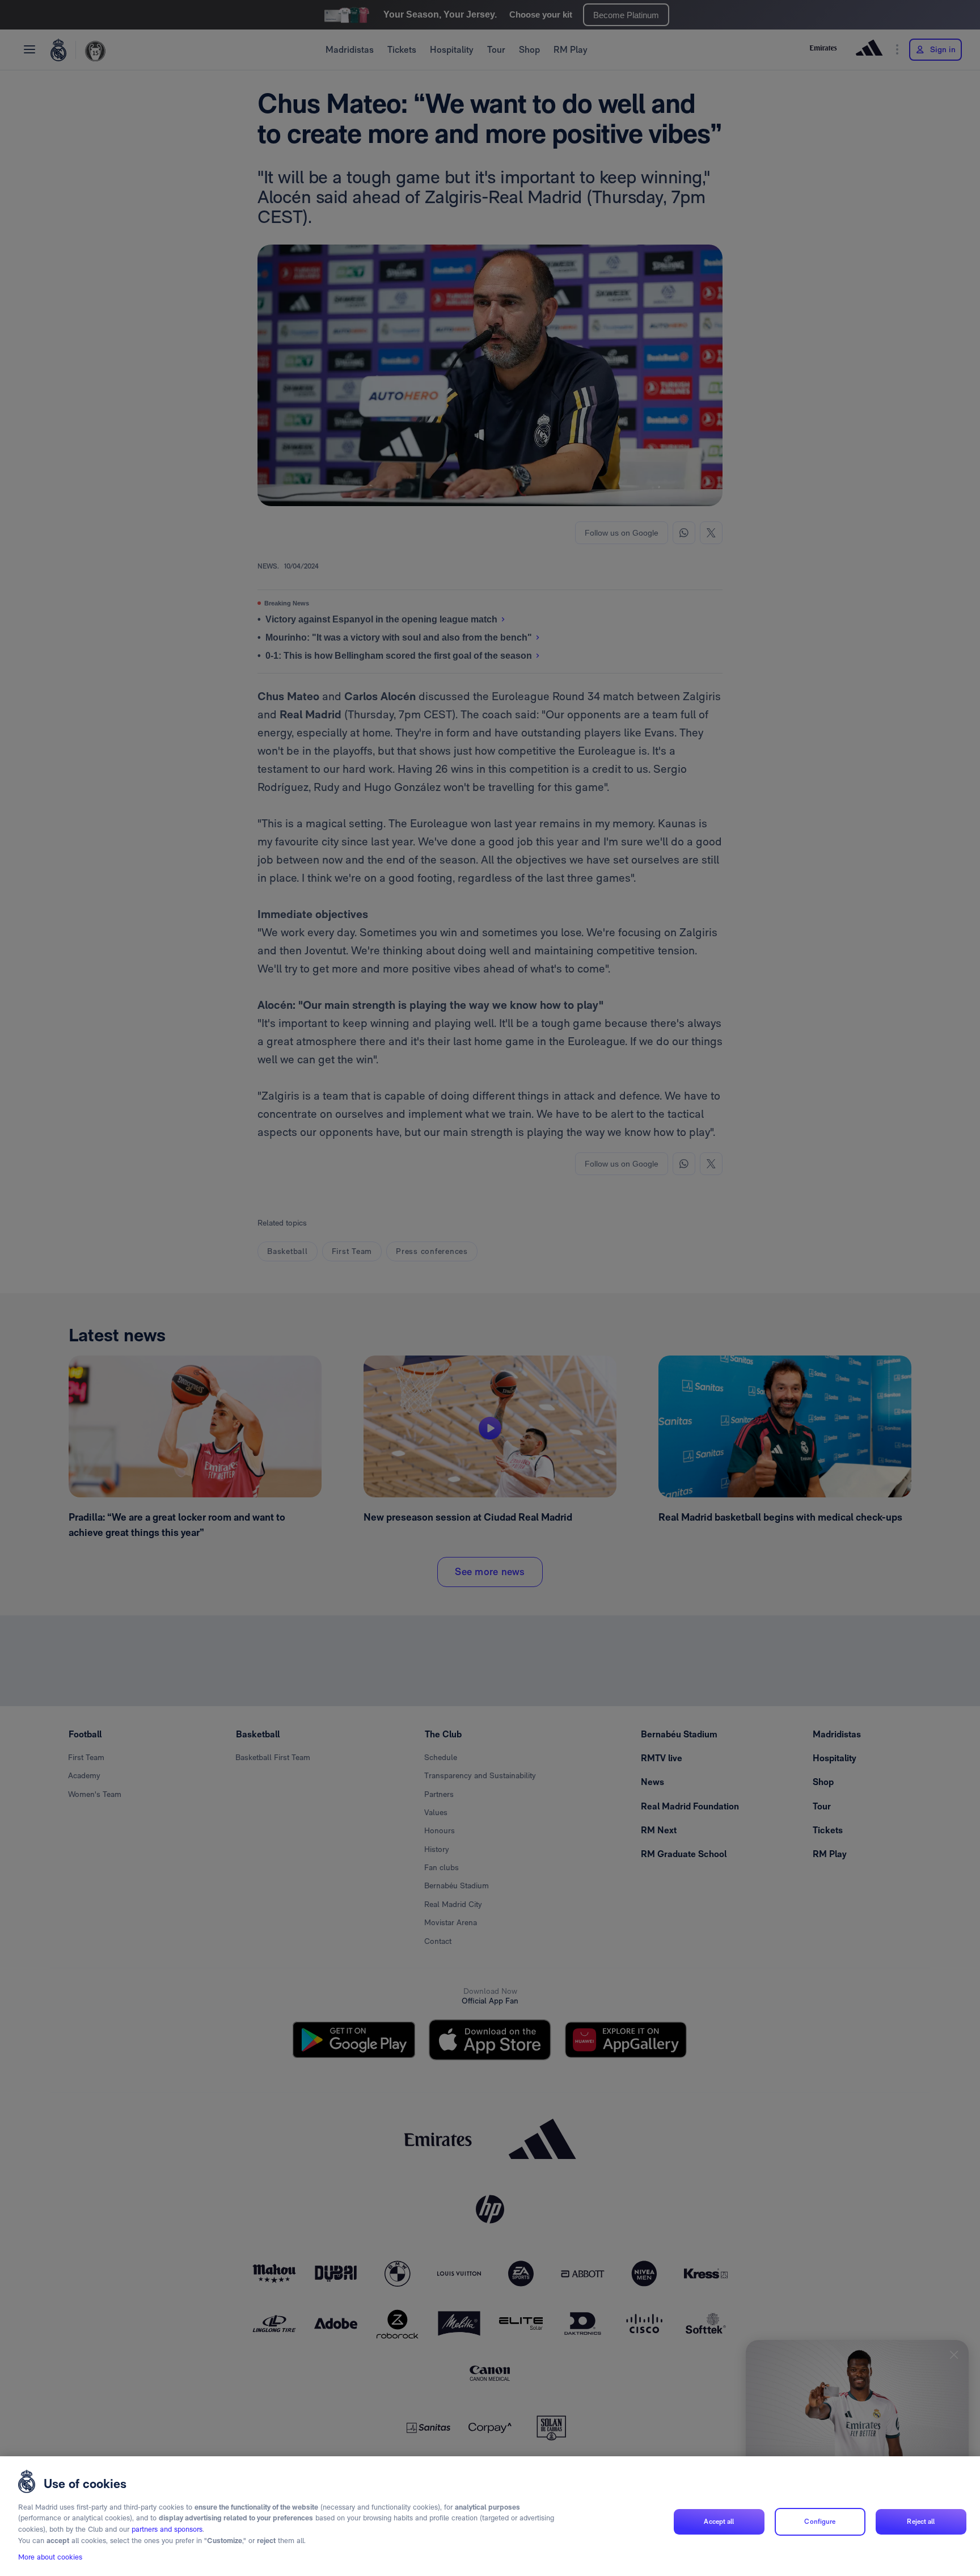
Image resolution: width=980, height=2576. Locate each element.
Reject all (921, 2522)
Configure (820, 2522)
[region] (490, 2516)
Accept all (719, 2522)
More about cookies (50, 2557)
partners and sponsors (167, 2529)
